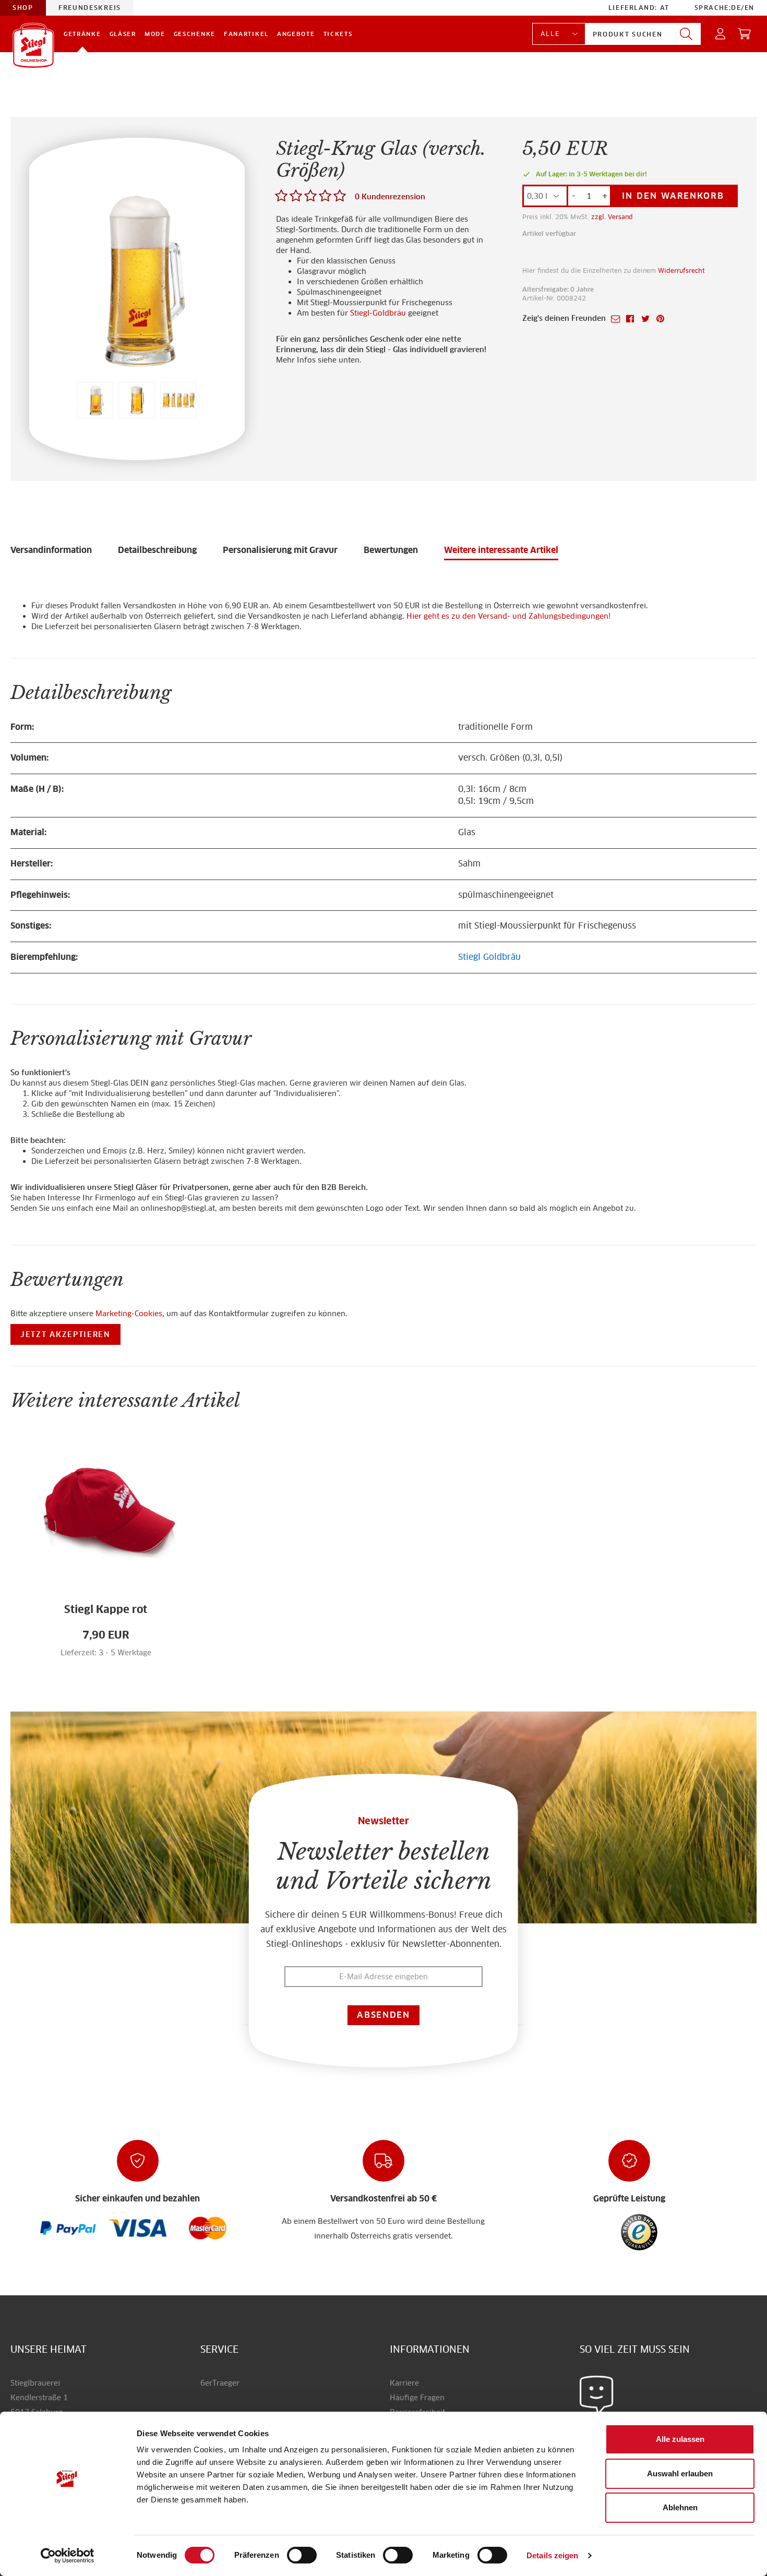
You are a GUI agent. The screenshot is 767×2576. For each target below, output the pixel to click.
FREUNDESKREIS (90, 8)
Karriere (404, 2383)
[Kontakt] (597, 2394)
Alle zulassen (680, 2439)
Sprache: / (724, 8)
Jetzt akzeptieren (65, 1334)
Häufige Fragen (417, 2398)
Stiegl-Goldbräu (378, 313)
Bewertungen (391, 550)
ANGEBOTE (296, 34)
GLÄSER (123, 34)
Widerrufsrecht (681, 270)
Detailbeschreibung (157, 550)
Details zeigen (552, 2555)
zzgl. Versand (612, 217)
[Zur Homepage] (33, 45)
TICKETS (338, 34)
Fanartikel (246, 34)
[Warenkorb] (745, 34)
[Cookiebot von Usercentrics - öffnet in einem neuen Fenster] (68, 2556)
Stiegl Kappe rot (106, 1609)
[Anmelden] (721, 34)
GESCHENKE (195, 34)
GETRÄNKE (82, 34)
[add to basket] (126, 1658)
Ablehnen (680, 2507)
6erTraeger (220, 2383)
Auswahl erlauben (680, 2473)
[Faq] (68, 2228)
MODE (155, 34)
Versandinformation (51, 550)
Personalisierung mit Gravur (280, 550)
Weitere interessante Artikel (501, 550)
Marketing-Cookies (129, 1314)
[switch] (302, 2556)
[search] (686, 34)
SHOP (23, 8)
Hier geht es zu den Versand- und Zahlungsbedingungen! (508, 616)
